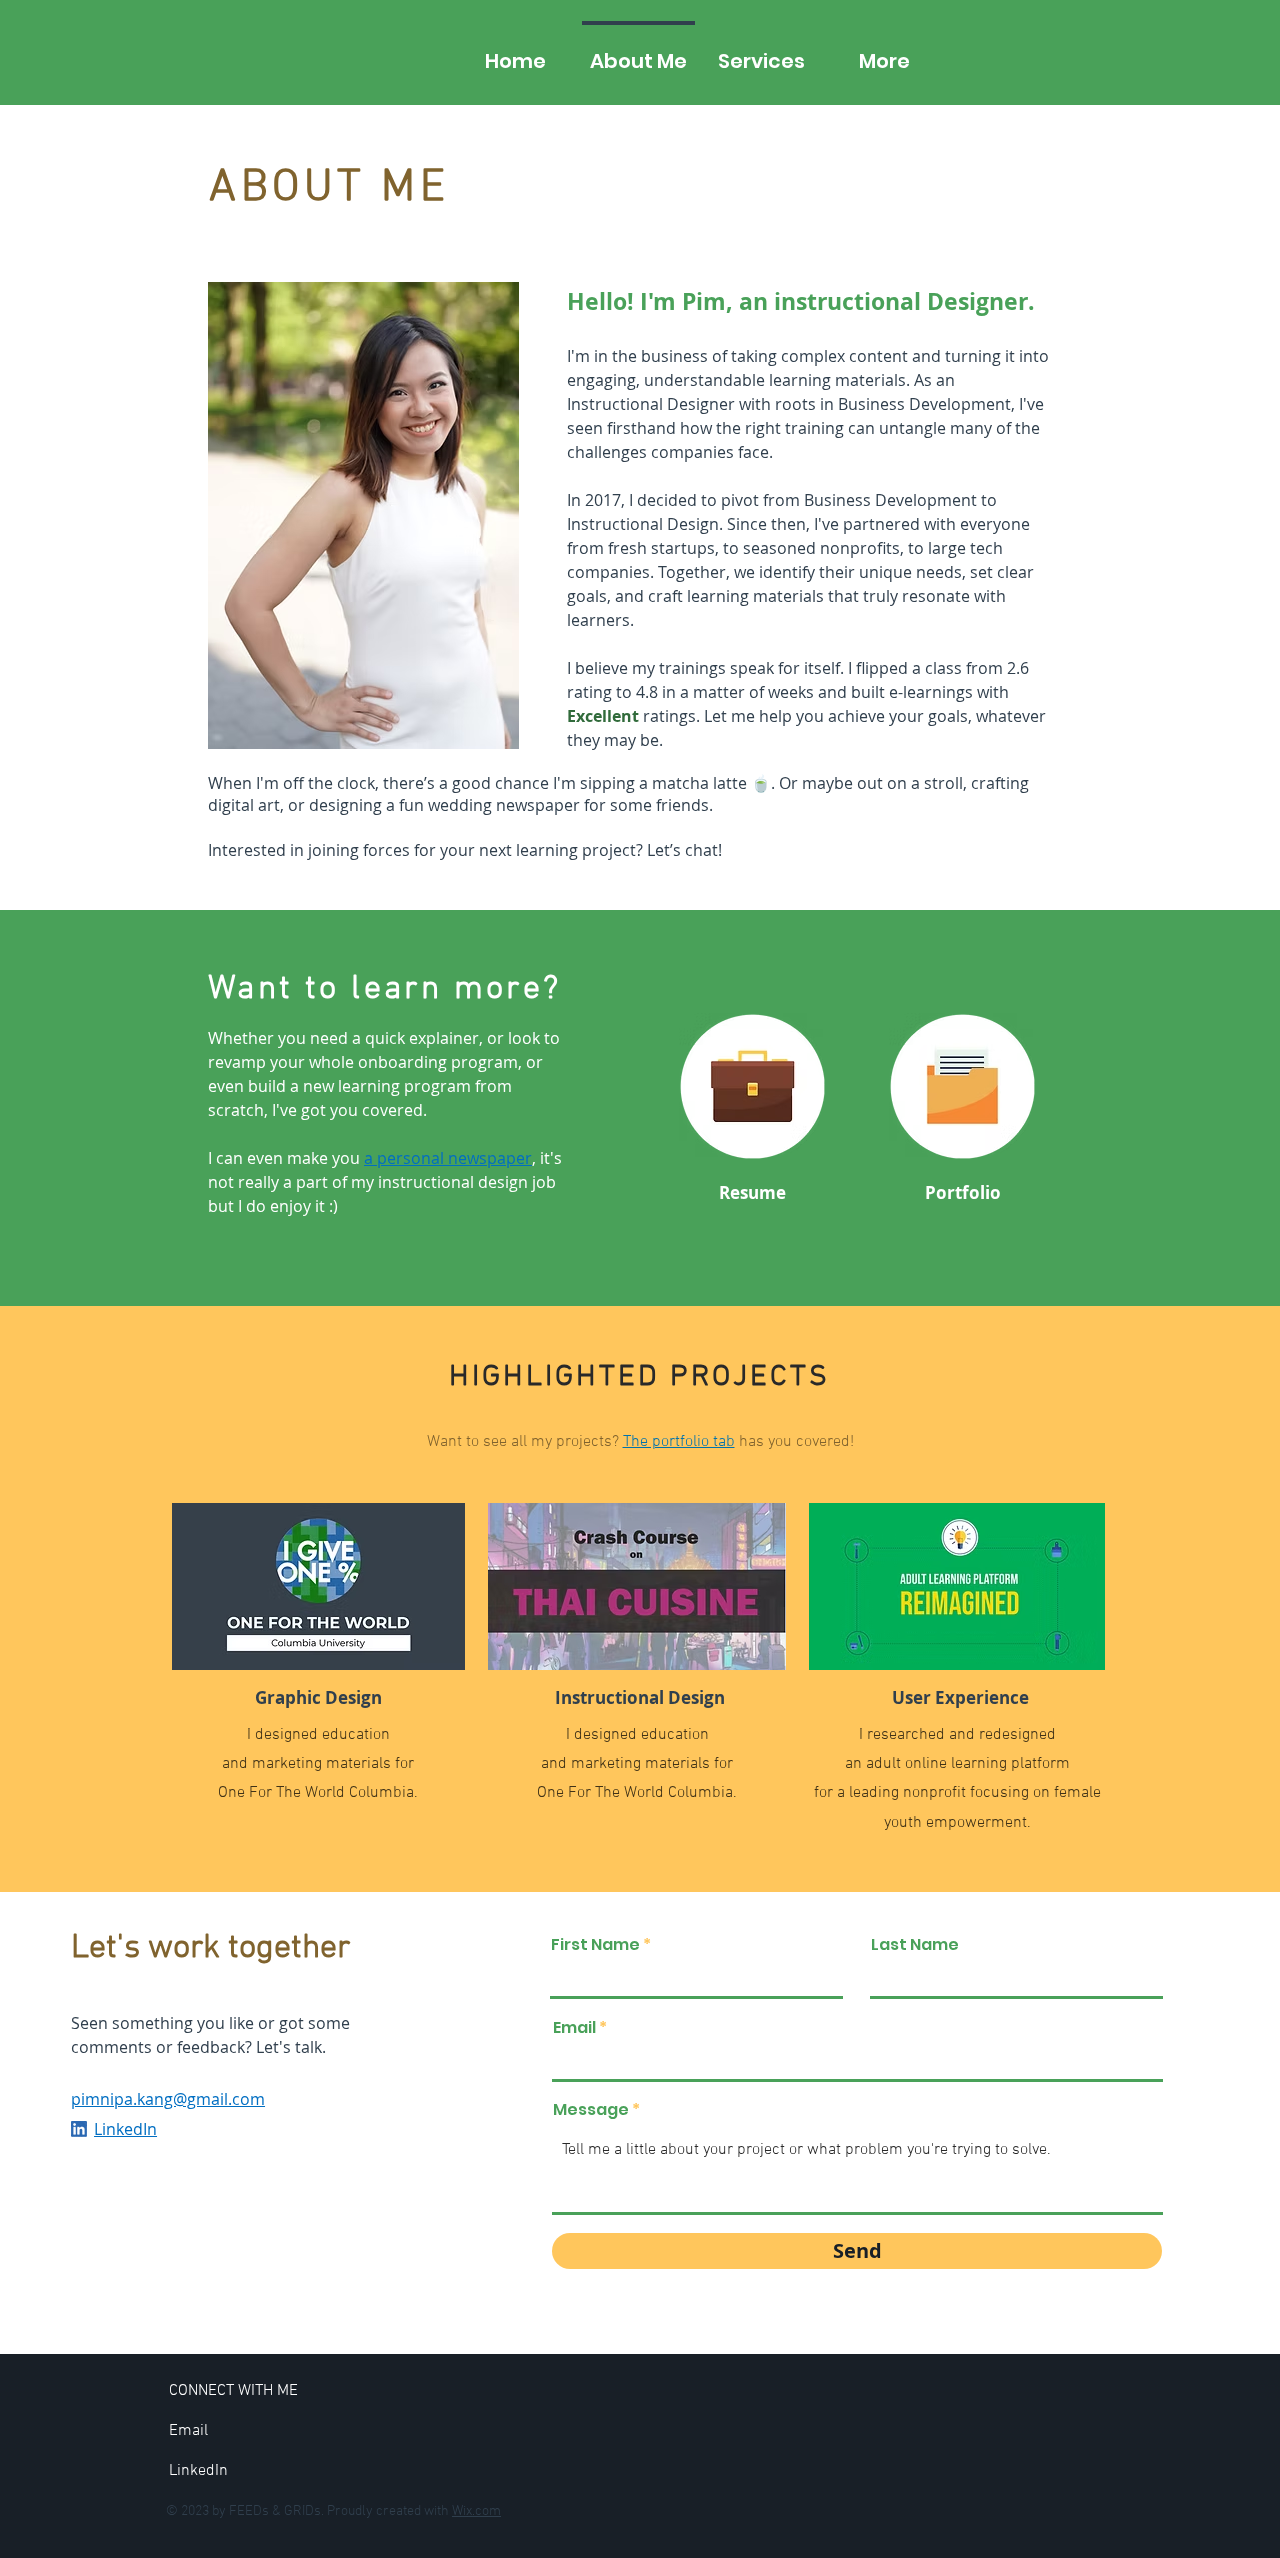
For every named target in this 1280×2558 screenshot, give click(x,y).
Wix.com (476, 2511)
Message (591, 2110)
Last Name (915, 1945)
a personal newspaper (448, 1158)
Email (574, 2028)
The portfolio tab (679, 1442)
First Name (595, 1945)
